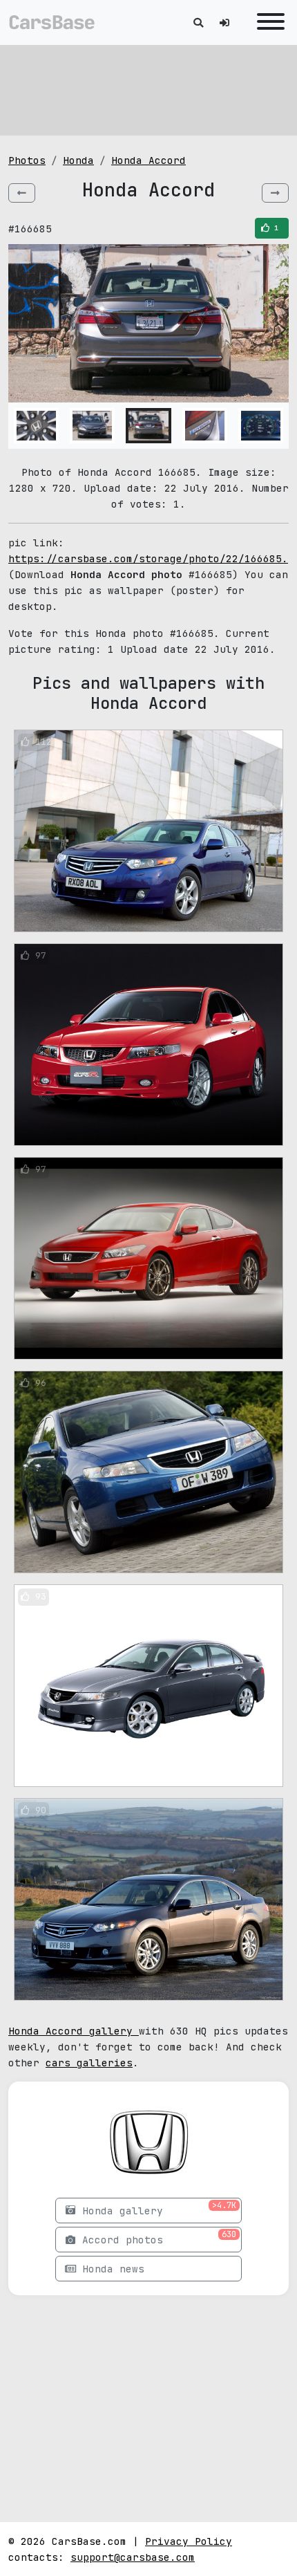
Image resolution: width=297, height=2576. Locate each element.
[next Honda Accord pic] (275, 193)
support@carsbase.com (133, 2557)
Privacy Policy (189, 2541)
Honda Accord (148, 160)
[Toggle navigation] (267, 22)
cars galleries (89, 2063)
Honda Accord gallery (74, 2031)
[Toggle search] (198, 22)
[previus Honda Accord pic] (22, 193)
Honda (78, 160)
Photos (27, 160)
